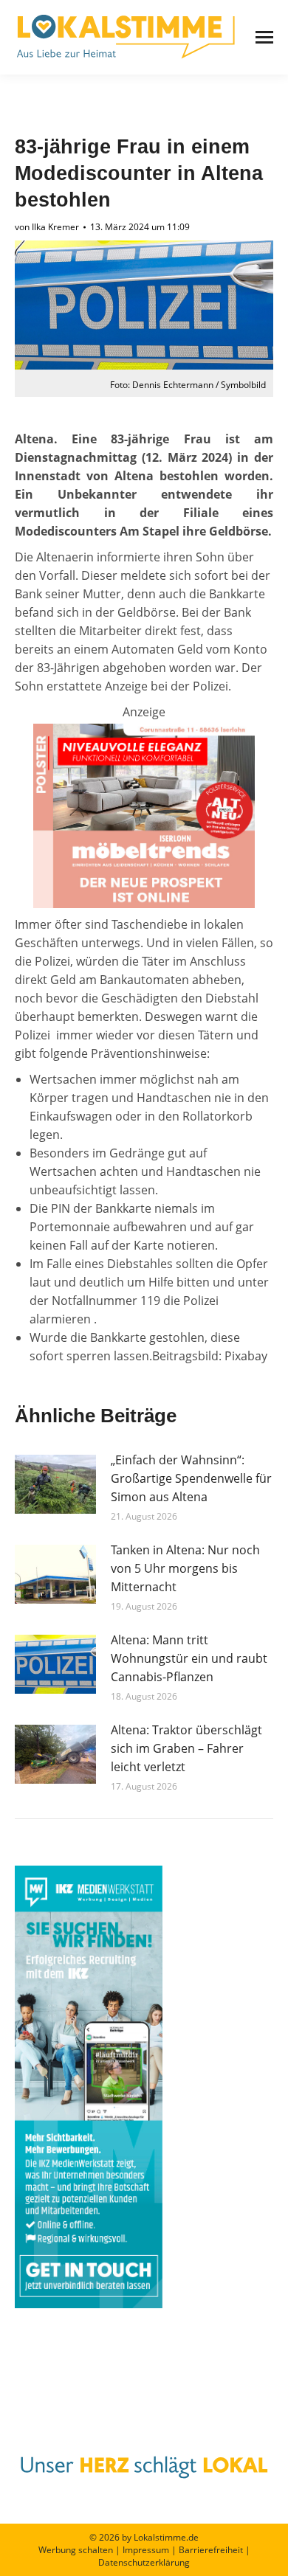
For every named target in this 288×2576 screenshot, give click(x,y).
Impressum (146, 2550)
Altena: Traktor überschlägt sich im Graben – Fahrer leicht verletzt (186, 1748)
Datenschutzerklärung (144, 2562)
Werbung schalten (76, 2550)
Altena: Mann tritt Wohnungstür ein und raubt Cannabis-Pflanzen (189, 1658)
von (47, 227)
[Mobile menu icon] (264, 37)
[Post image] (55, 1484)
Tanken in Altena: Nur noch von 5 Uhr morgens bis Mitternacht (185, 1568)
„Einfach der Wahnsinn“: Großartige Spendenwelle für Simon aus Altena (191, 1478)
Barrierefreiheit (211, 2550)
